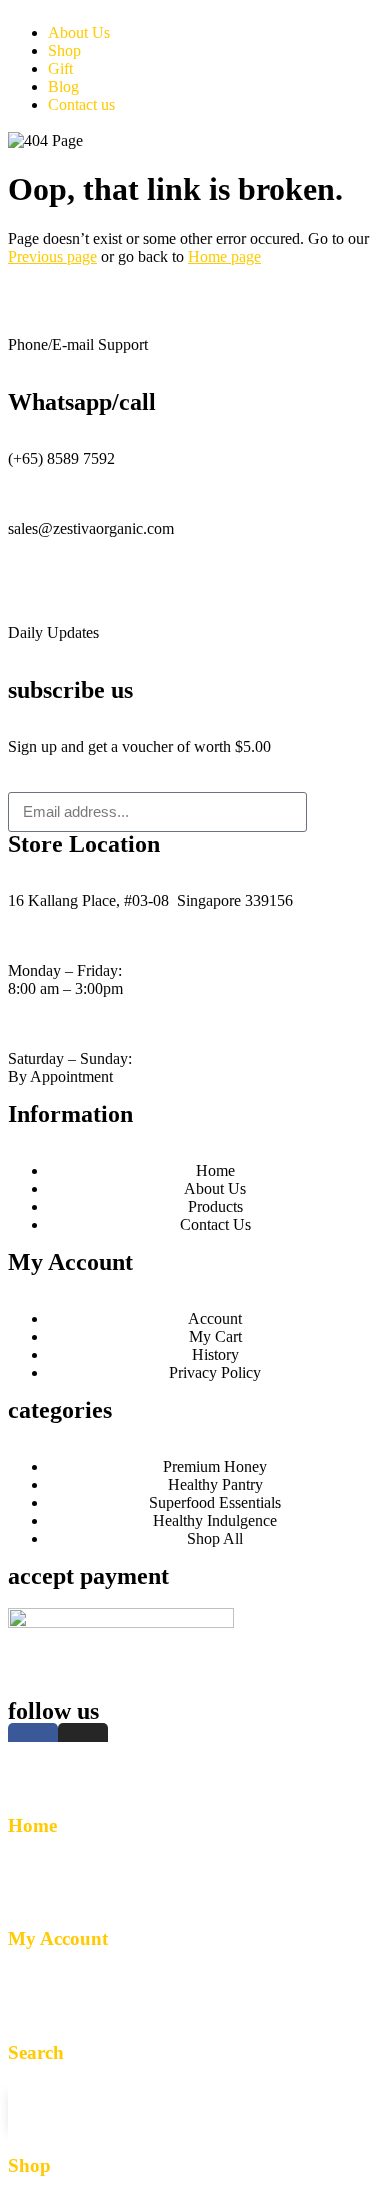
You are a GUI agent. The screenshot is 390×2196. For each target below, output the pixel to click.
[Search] (33, 1994)
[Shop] (33, 2108)
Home (32, 1825)
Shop (29, 2165)
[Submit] (344, 812)
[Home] (33, 1767)
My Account (58, 1938)
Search (36, 2052)
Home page (224, 256)
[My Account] (33, 1881)
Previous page (52, 256)
